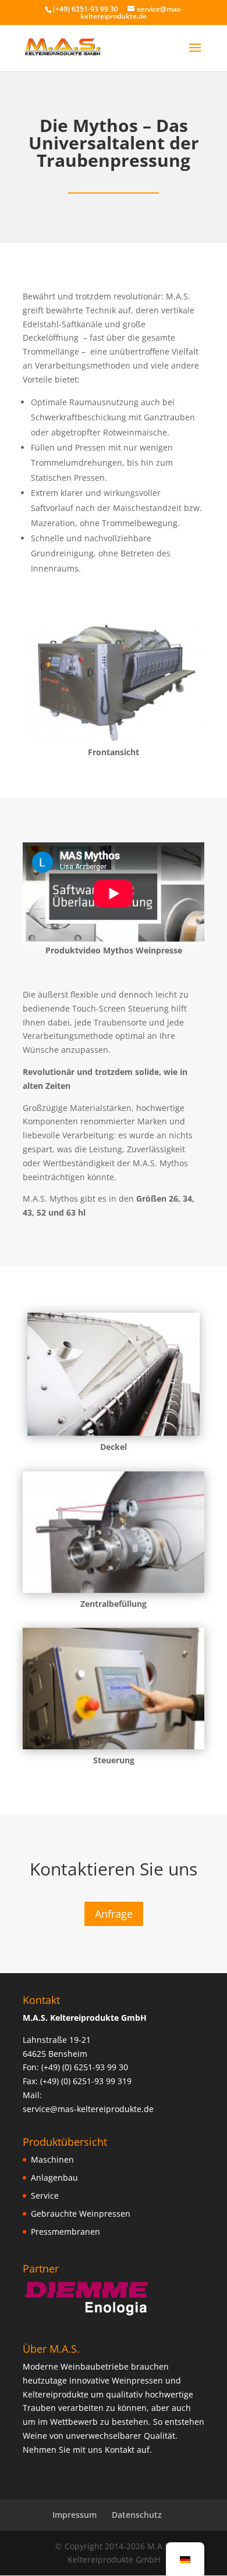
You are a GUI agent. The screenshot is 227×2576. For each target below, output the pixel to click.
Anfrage (114, 1914)
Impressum (75, 2515)
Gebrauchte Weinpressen (81, 2214)
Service (45, 2196)
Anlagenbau (54, 2177)
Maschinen (52, 2159)
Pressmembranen (65, 2232)
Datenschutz (137, 2515)
